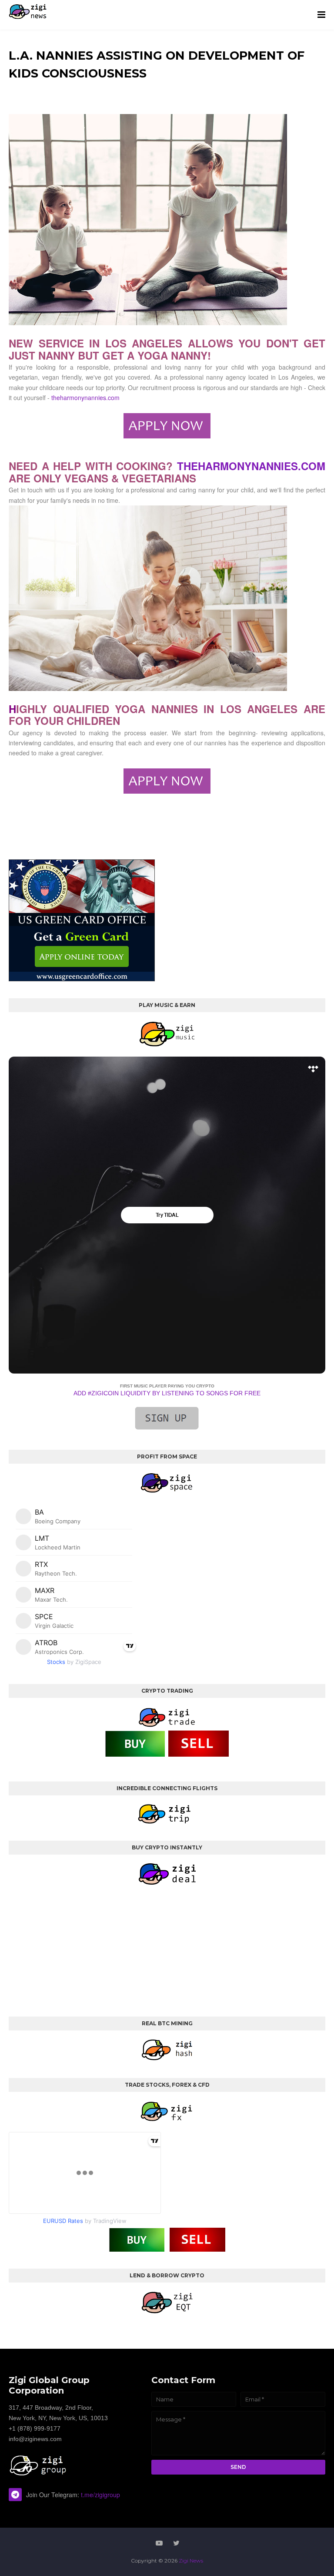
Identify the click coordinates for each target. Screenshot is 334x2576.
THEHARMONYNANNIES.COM (251, 466)
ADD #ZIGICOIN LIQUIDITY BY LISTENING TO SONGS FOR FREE (167, 1393)
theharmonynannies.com (85, 397)
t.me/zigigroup (100, 2495)
